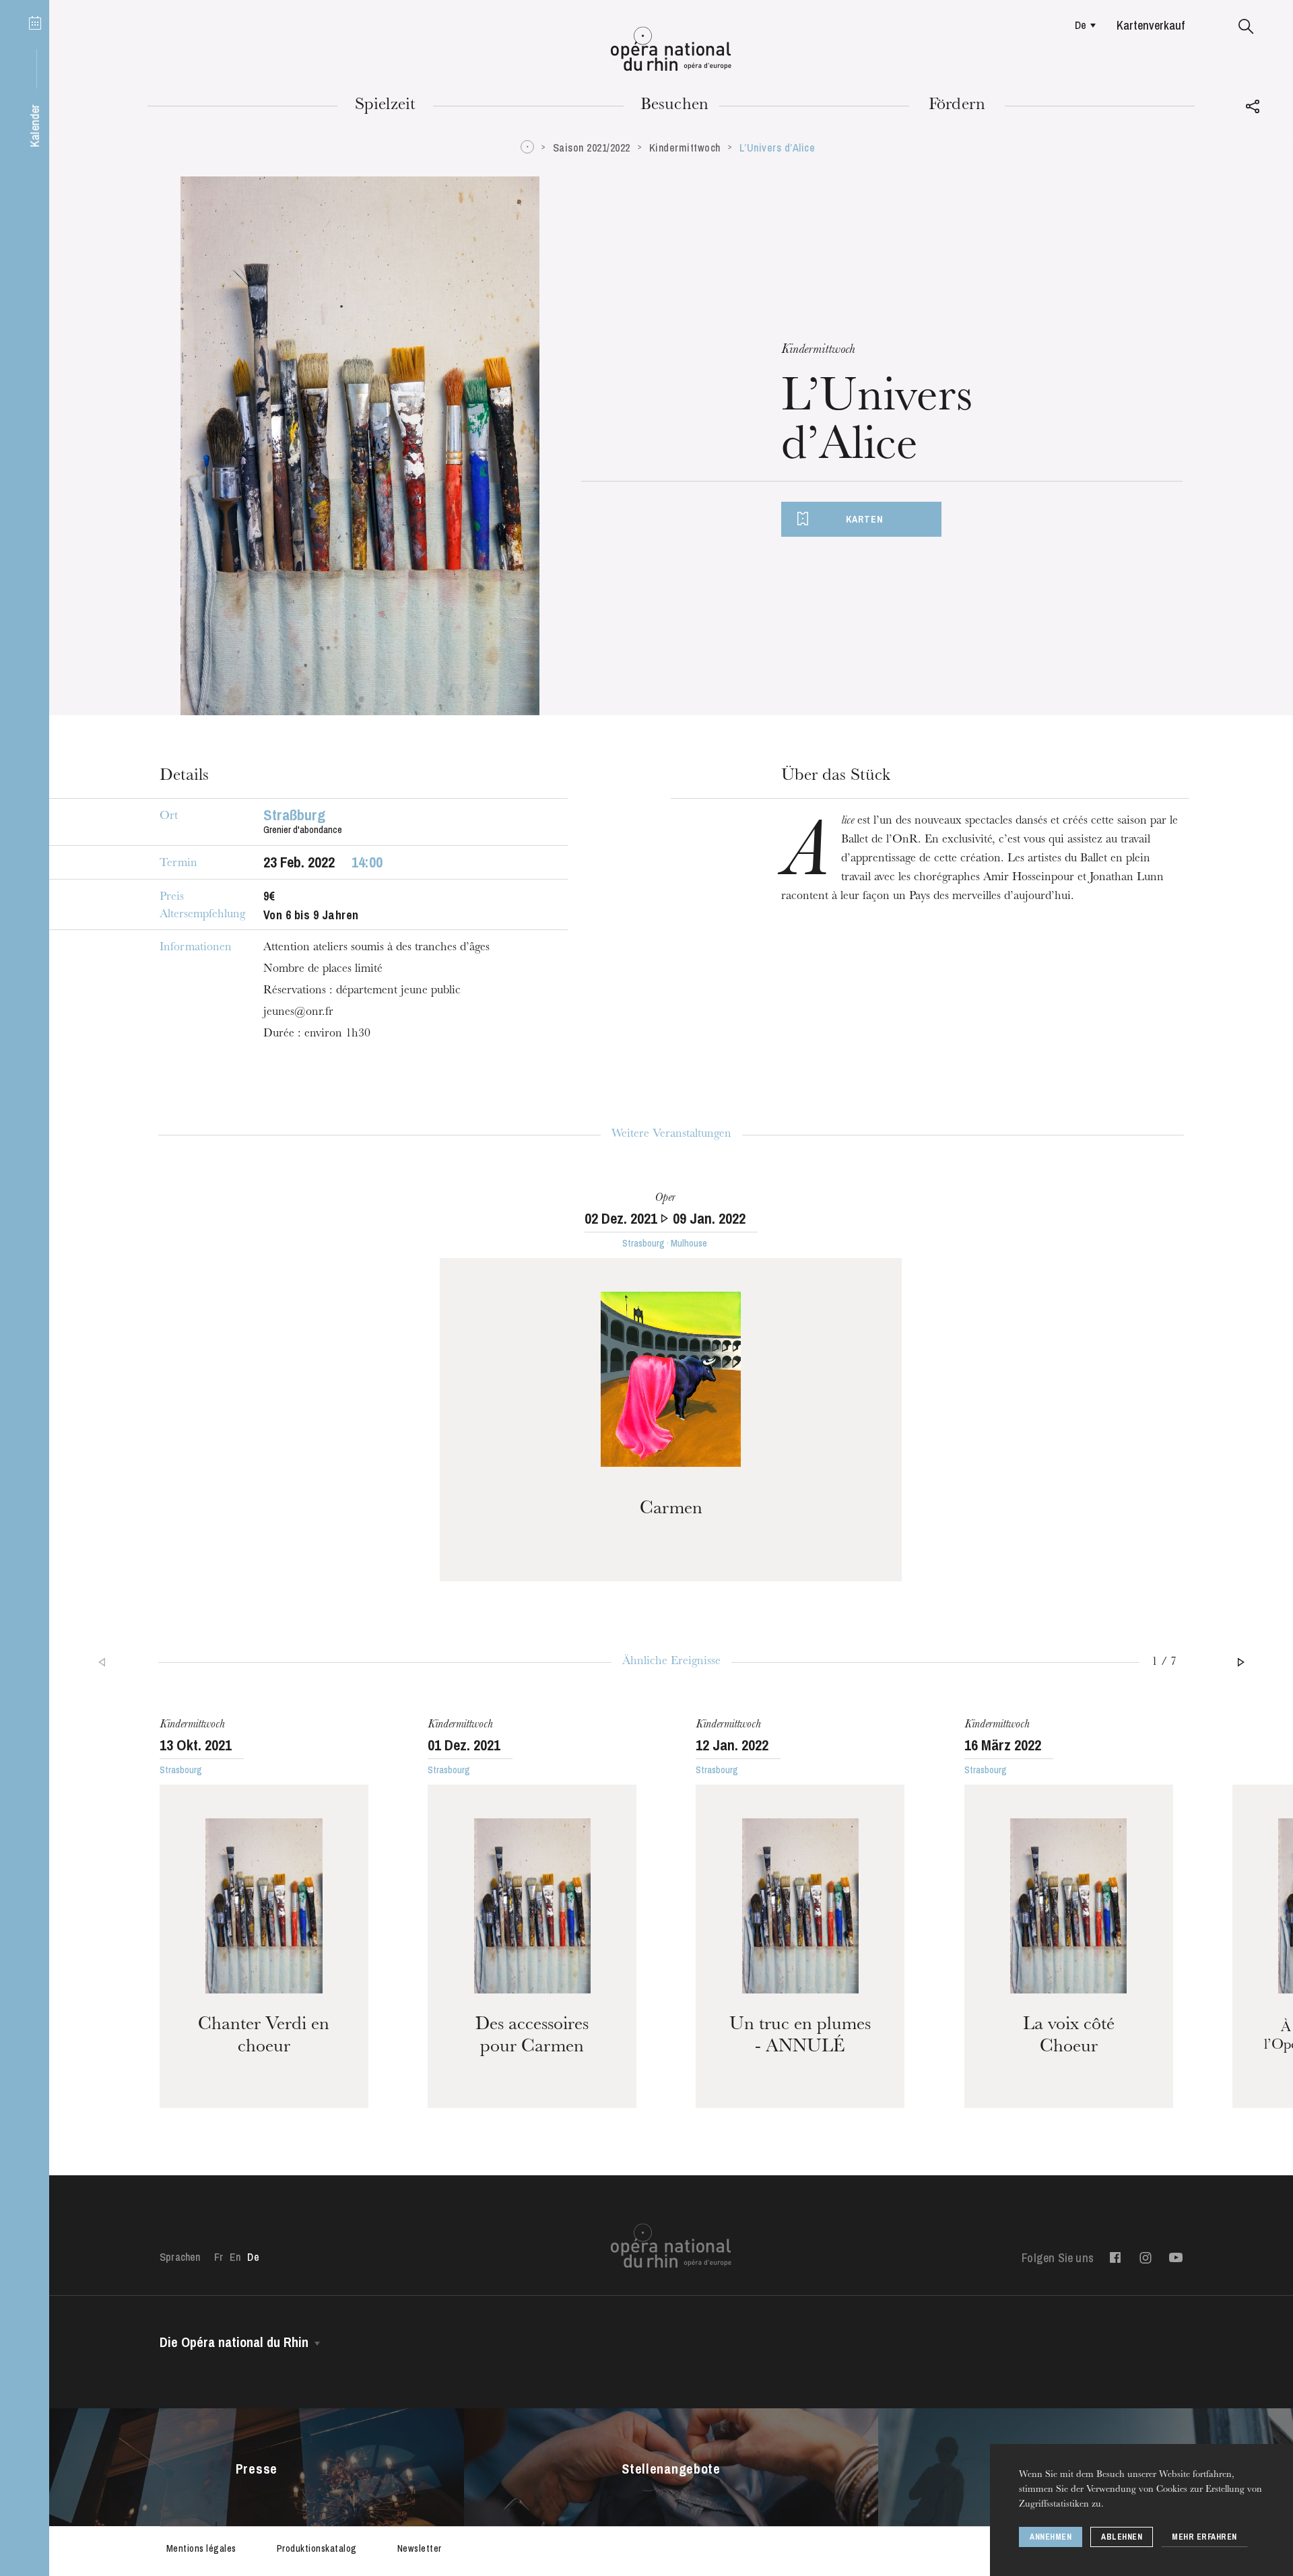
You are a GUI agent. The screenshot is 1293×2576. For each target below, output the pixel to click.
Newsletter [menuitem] (420, 2548)
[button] (1246, 27)
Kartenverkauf (1151, 25)
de (1081, 25)
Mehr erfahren (1204, 2537)
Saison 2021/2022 (592, 147)
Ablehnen (1122, 2537)
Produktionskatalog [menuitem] (317, 2548)
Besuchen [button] (675, 106)
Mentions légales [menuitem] (201, 2548)
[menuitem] (1082, 25)
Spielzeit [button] (386, 106)
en (235, 2257)
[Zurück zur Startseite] (671, 49)
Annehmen (1051, 2537)
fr (219, 2257)
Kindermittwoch (685, 147)
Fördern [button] (957, 106)
